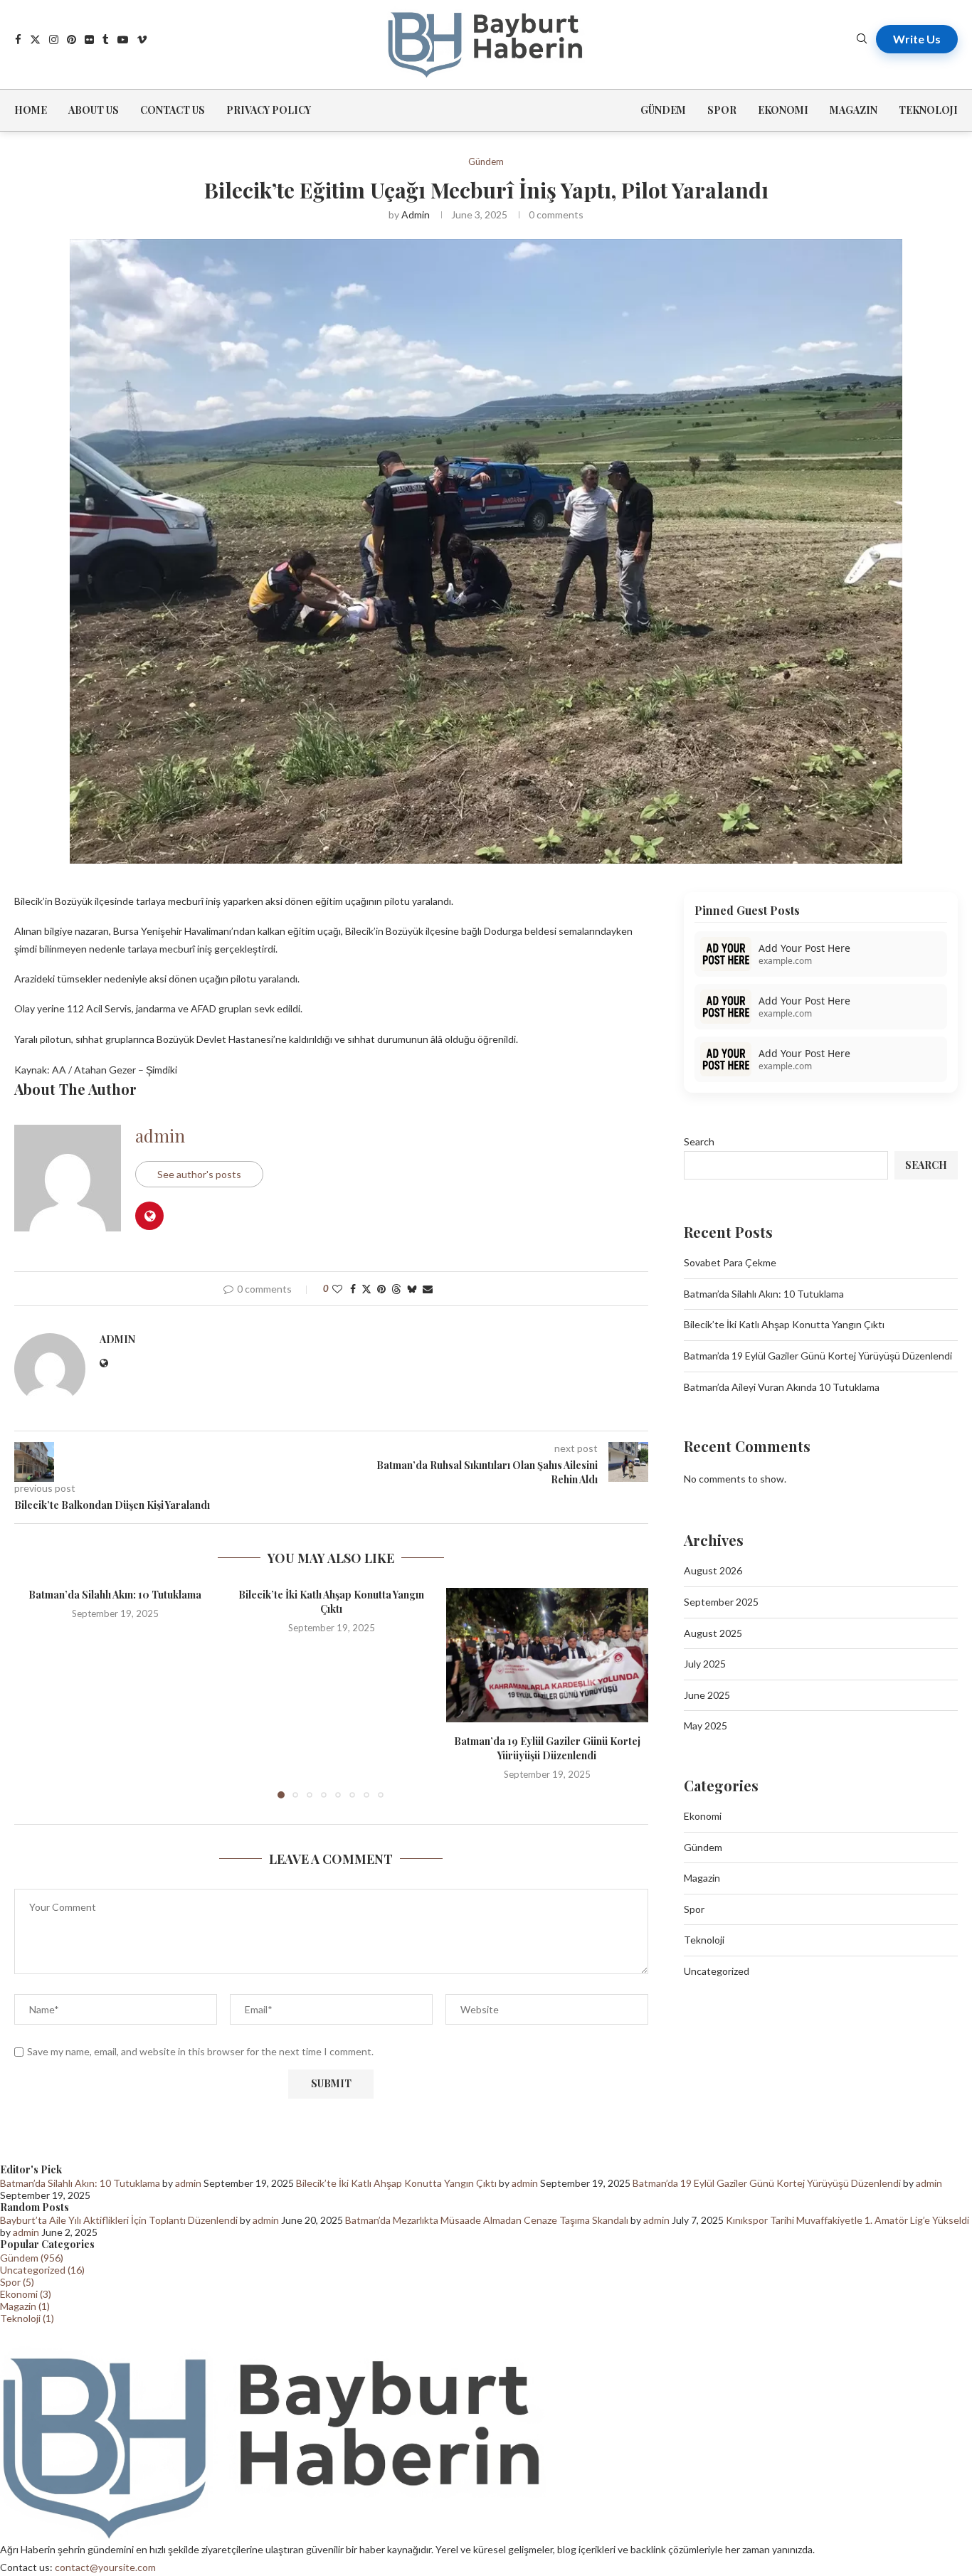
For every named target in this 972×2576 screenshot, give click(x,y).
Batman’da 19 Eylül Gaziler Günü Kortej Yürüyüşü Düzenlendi (547, 1748)
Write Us (917, 39)
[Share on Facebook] (353, 1289)
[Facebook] (18, 39)
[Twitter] (35, 39)
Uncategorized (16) (42, 2270)
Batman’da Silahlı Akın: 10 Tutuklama (115, 1595)
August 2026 (713, 1570)
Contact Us (173, 110)
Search (699, 1141)
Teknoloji (928, 110)
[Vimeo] (142, 39)
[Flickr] (89, 39)
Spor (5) (17, 2282)
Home (31, 110)
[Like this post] (337, 1289)
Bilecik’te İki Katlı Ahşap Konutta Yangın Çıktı (331, 1602)
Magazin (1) (25, 2306)
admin (416, 214)
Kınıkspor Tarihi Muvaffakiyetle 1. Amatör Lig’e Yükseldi (847, 2220)
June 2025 (707, 1695)
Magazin (854, 110)
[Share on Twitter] (366, 1289)
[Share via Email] (428, 1289)
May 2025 (706, 1726)
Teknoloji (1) (27, 2318)
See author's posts (199, 1174)
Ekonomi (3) (26, 2294)
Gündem (663, 110)
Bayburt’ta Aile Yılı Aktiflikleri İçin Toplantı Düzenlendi (119, 2220)
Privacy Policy (269, 110)
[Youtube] (123, 39)
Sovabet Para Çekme (730, 1262)
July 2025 (705, 1664)
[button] (33, 1692)
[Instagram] (54, 39)
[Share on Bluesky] (412, 1289)
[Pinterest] (72, 39)
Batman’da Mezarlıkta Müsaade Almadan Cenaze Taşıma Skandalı (487, 2220)
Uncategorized (717, 1971)
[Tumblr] (106, 39)
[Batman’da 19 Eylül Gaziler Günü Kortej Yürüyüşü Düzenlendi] (547, 1655)
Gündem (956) (32, 2258)
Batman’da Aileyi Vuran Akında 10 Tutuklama (782, 1387)
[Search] (862, 39)
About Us (94, 110)
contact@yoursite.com (105, 2567)
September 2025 (721, 1602)
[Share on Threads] (396, 1289)
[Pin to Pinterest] (381, 1289)
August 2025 (713, 1633)
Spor (722, 110)
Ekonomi (783, 110)
